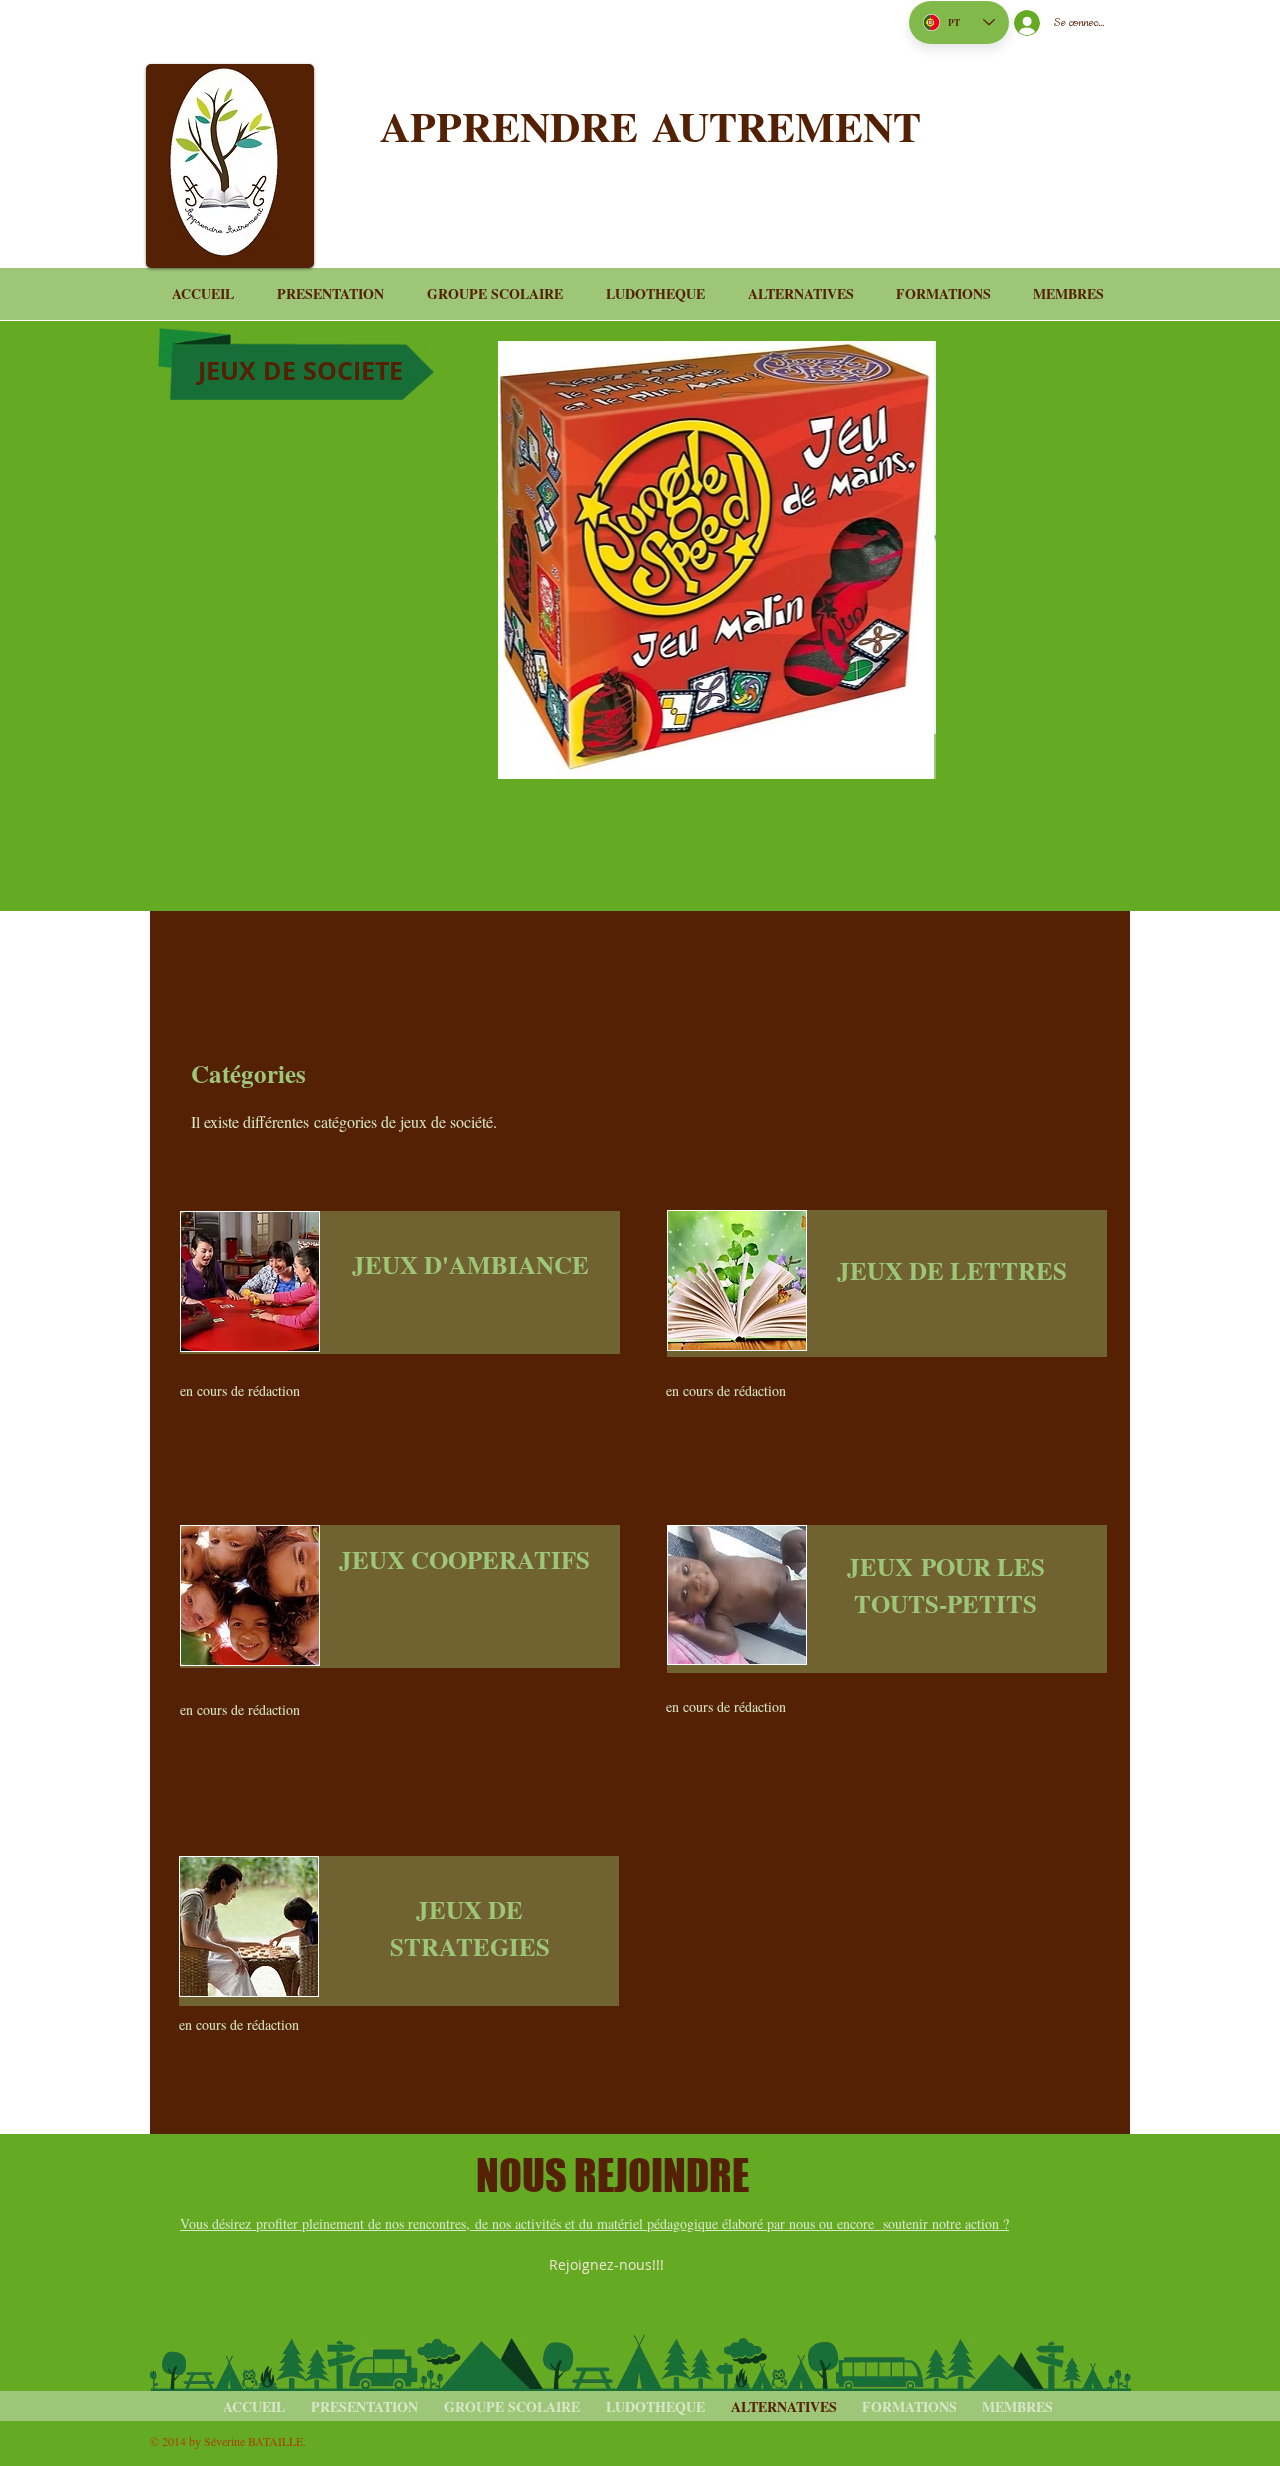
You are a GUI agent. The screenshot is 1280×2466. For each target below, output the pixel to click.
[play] (887, 716)
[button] (717, 537)
